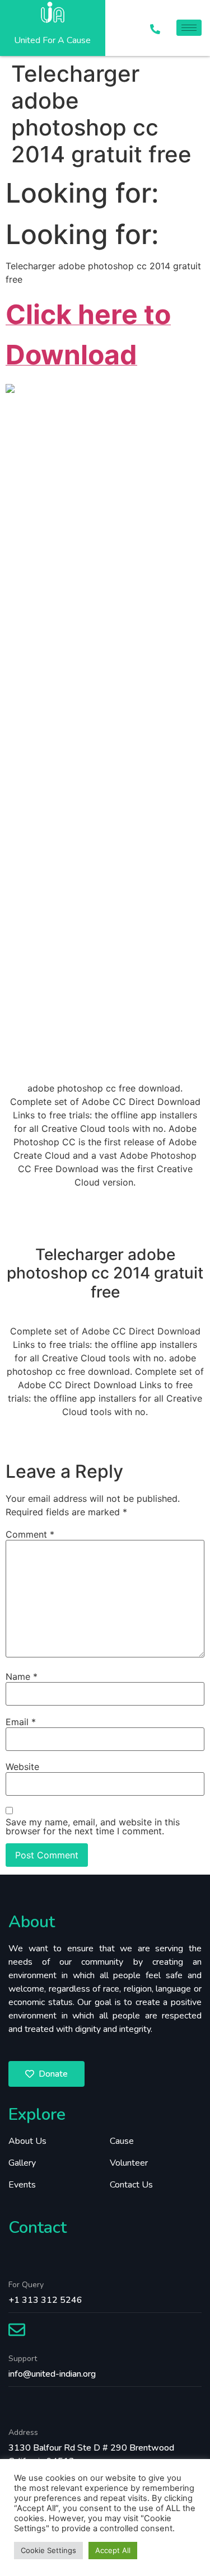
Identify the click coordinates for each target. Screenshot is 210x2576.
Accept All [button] (113, 2550)
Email (21, 1722)
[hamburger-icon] (189, 28)
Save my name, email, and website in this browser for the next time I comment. (93, 1826)
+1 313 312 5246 (45, 2300)
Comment (30, 1534)
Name (22, 1676)
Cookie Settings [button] (48, 2550)
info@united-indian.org (52, 2374)
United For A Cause (52, 40)
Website (22, 1767)
